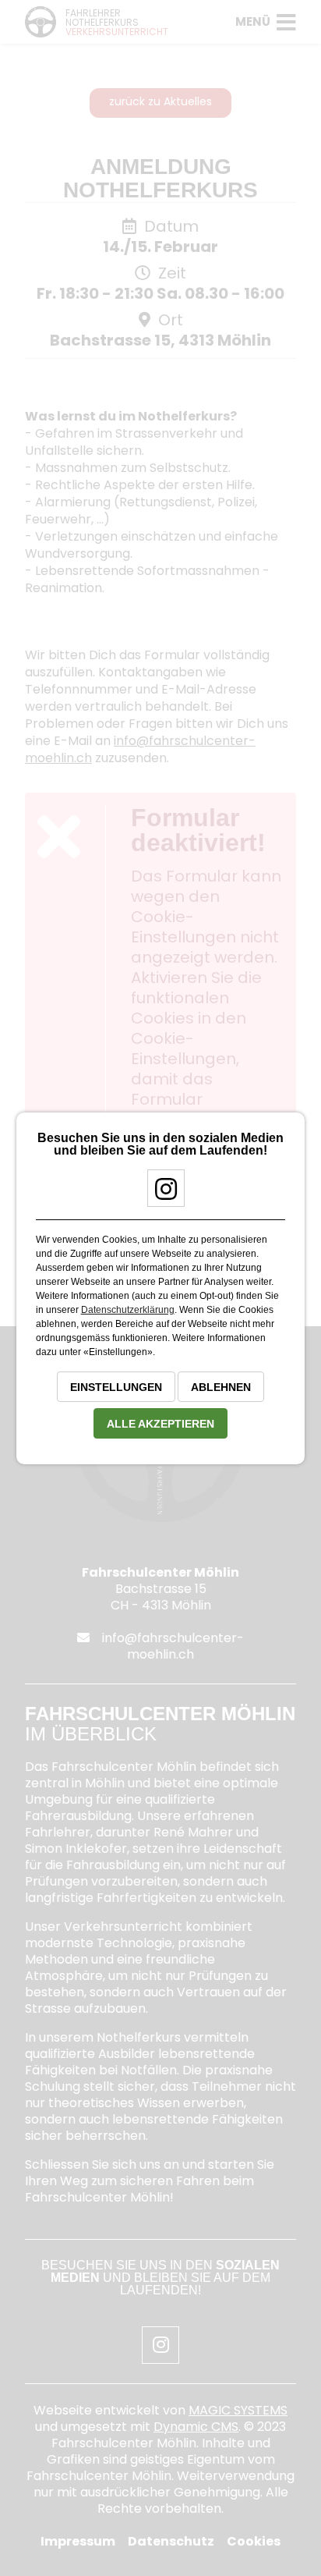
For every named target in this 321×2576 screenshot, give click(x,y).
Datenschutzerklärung (128, 1310)
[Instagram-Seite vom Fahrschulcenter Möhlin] (160, 1195)
